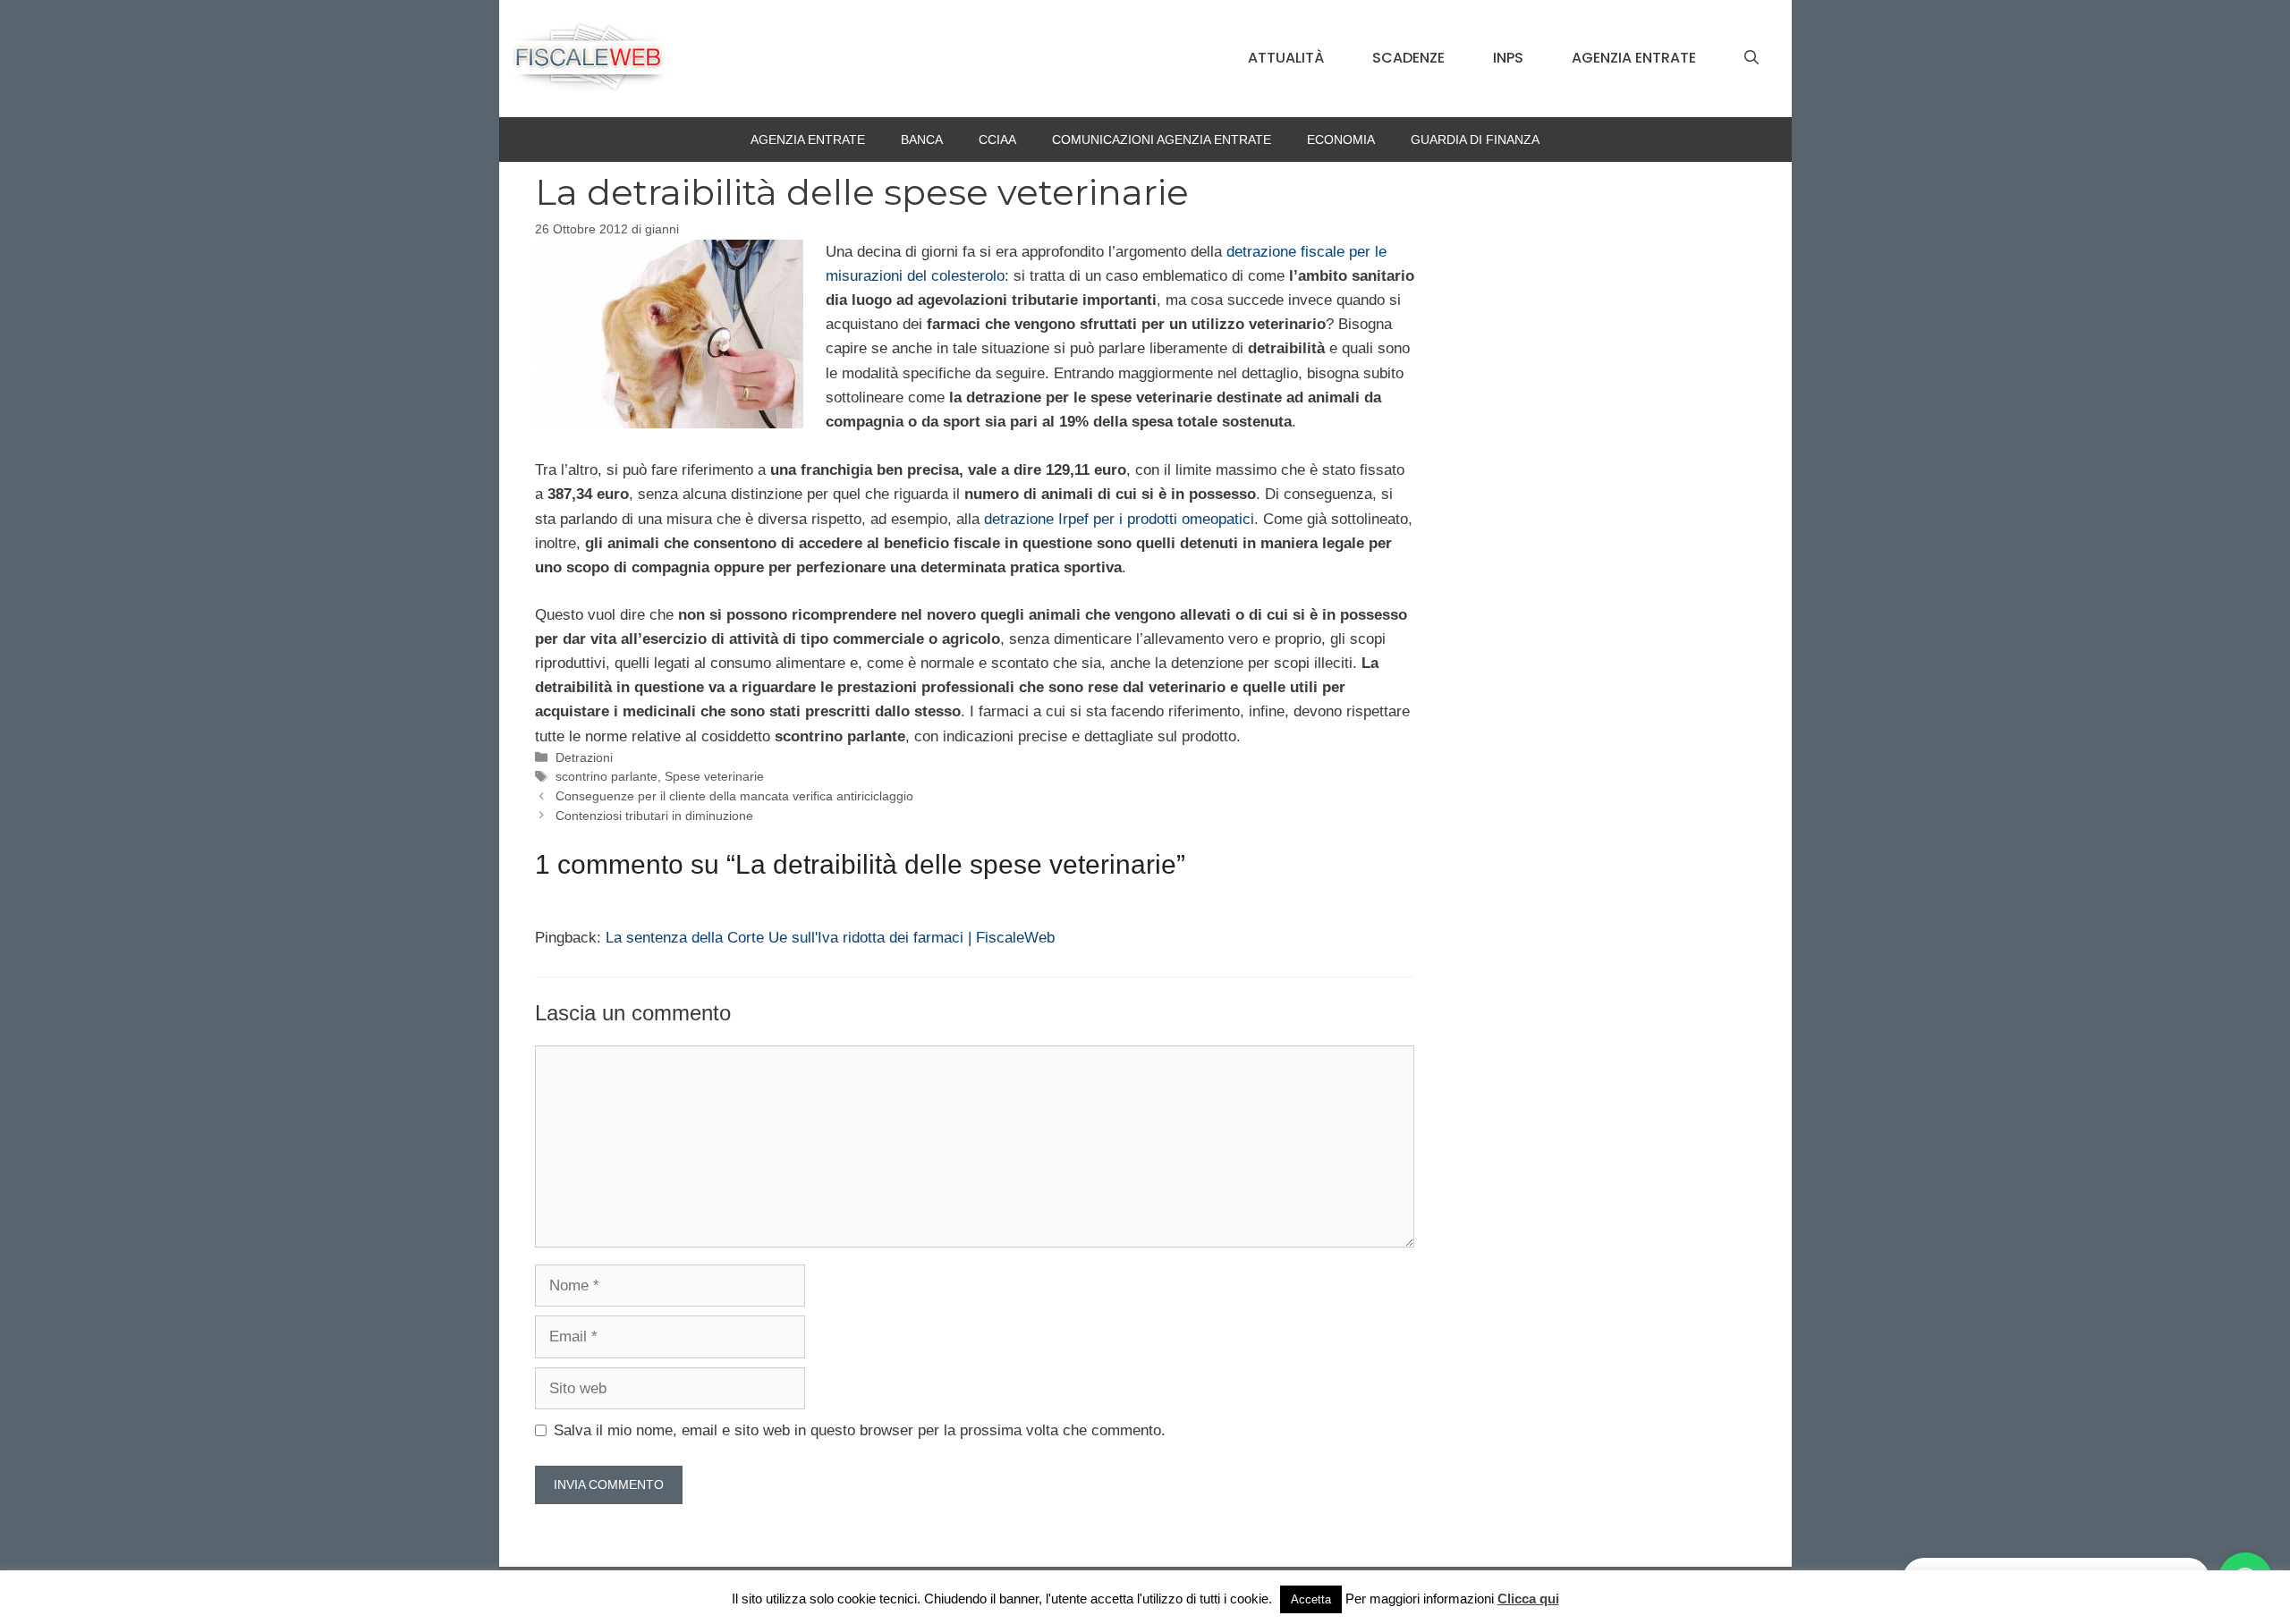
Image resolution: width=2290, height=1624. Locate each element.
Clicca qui (1528, 1599)
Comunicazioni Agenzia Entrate (1162, 140)
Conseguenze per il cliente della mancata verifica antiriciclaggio (734, 796)
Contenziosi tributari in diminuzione (654, 816)
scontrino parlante (606, 776)
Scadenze (1408, 58)
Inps (1508, 58)
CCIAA (997, 140)
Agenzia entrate (1634, 58)
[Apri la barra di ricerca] (1751, 58)
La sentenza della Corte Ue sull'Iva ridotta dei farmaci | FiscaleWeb (830, 938)
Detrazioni (584, 757)
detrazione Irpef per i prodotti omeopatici (1119, 519)
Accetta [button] (1311, 1599)
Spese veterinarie (714, 776)
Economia (1341, 140)
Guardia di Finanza (1475, 140)
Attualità (1286, 58)
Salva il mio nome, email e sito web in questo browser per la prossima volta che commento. (860, 1430)
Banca (922, 140)
